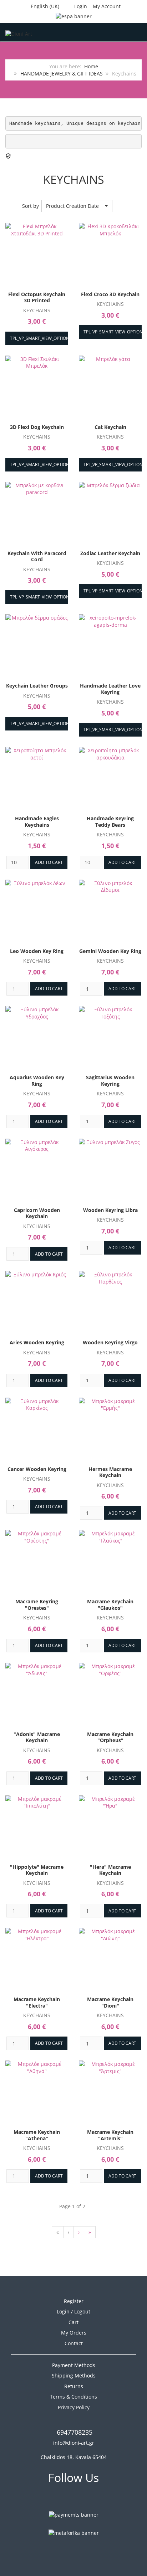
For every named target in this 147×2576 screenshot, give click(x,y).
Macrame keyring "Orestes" (37, 1605)
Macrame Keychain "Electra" (37, 2002)
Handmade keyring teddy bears (110, 822)
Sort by (31, 206)
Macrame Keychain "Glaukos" (110, 1605)
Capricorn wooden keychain (37, 1213)
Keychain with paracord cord (37, 556)
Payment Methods (74, 2365)
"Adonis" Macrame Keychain (37, 1737)
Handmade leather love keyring (110, 689)
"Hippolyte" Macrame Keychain (37, 1870)
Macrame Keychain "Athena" (37, 2135)
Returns (74, 2386)
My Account (107, 6)
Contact (74, 2343)
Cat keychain (110, 427)
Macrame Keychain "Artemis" (110, 2135)
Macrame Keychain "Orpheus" (110, 1737)
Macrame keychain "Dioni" (110, 2002)
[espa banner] (74, 16)
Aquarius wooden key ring (37, 1081)
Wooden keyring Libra (110, 1210)
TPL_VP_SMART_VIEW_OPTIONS (41, 338)
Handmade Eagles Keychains (37, 822)
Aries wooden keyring (37, 1342)
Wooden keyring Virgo (110, 1342)
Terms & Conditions (73, 2397)
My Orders (74, 2333)
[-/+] (120, 206)
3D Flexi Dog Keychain (37, 427)
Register (74, 2301)
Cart (73, 2322)
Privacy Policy (74, 2407)
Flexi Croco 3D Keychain (110, 294)
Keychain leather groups (37, 686)
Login (81, 6)
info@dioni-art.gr (74, 2443)
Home (91, 66)
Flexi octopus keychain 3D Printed (37, 297)
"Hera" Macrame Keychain (110, 1870)
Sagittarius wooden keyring (110, 1081)
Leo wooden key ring (37, 951)
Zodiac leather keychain (110, 553)
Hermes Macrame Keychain (110, 1472)
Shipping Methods (74, 2375)
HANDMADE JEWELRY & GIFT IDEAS (62, 74)
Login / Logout (73, 2311)
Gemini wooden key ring (110, 951)
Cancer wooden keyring (37, 1469)
